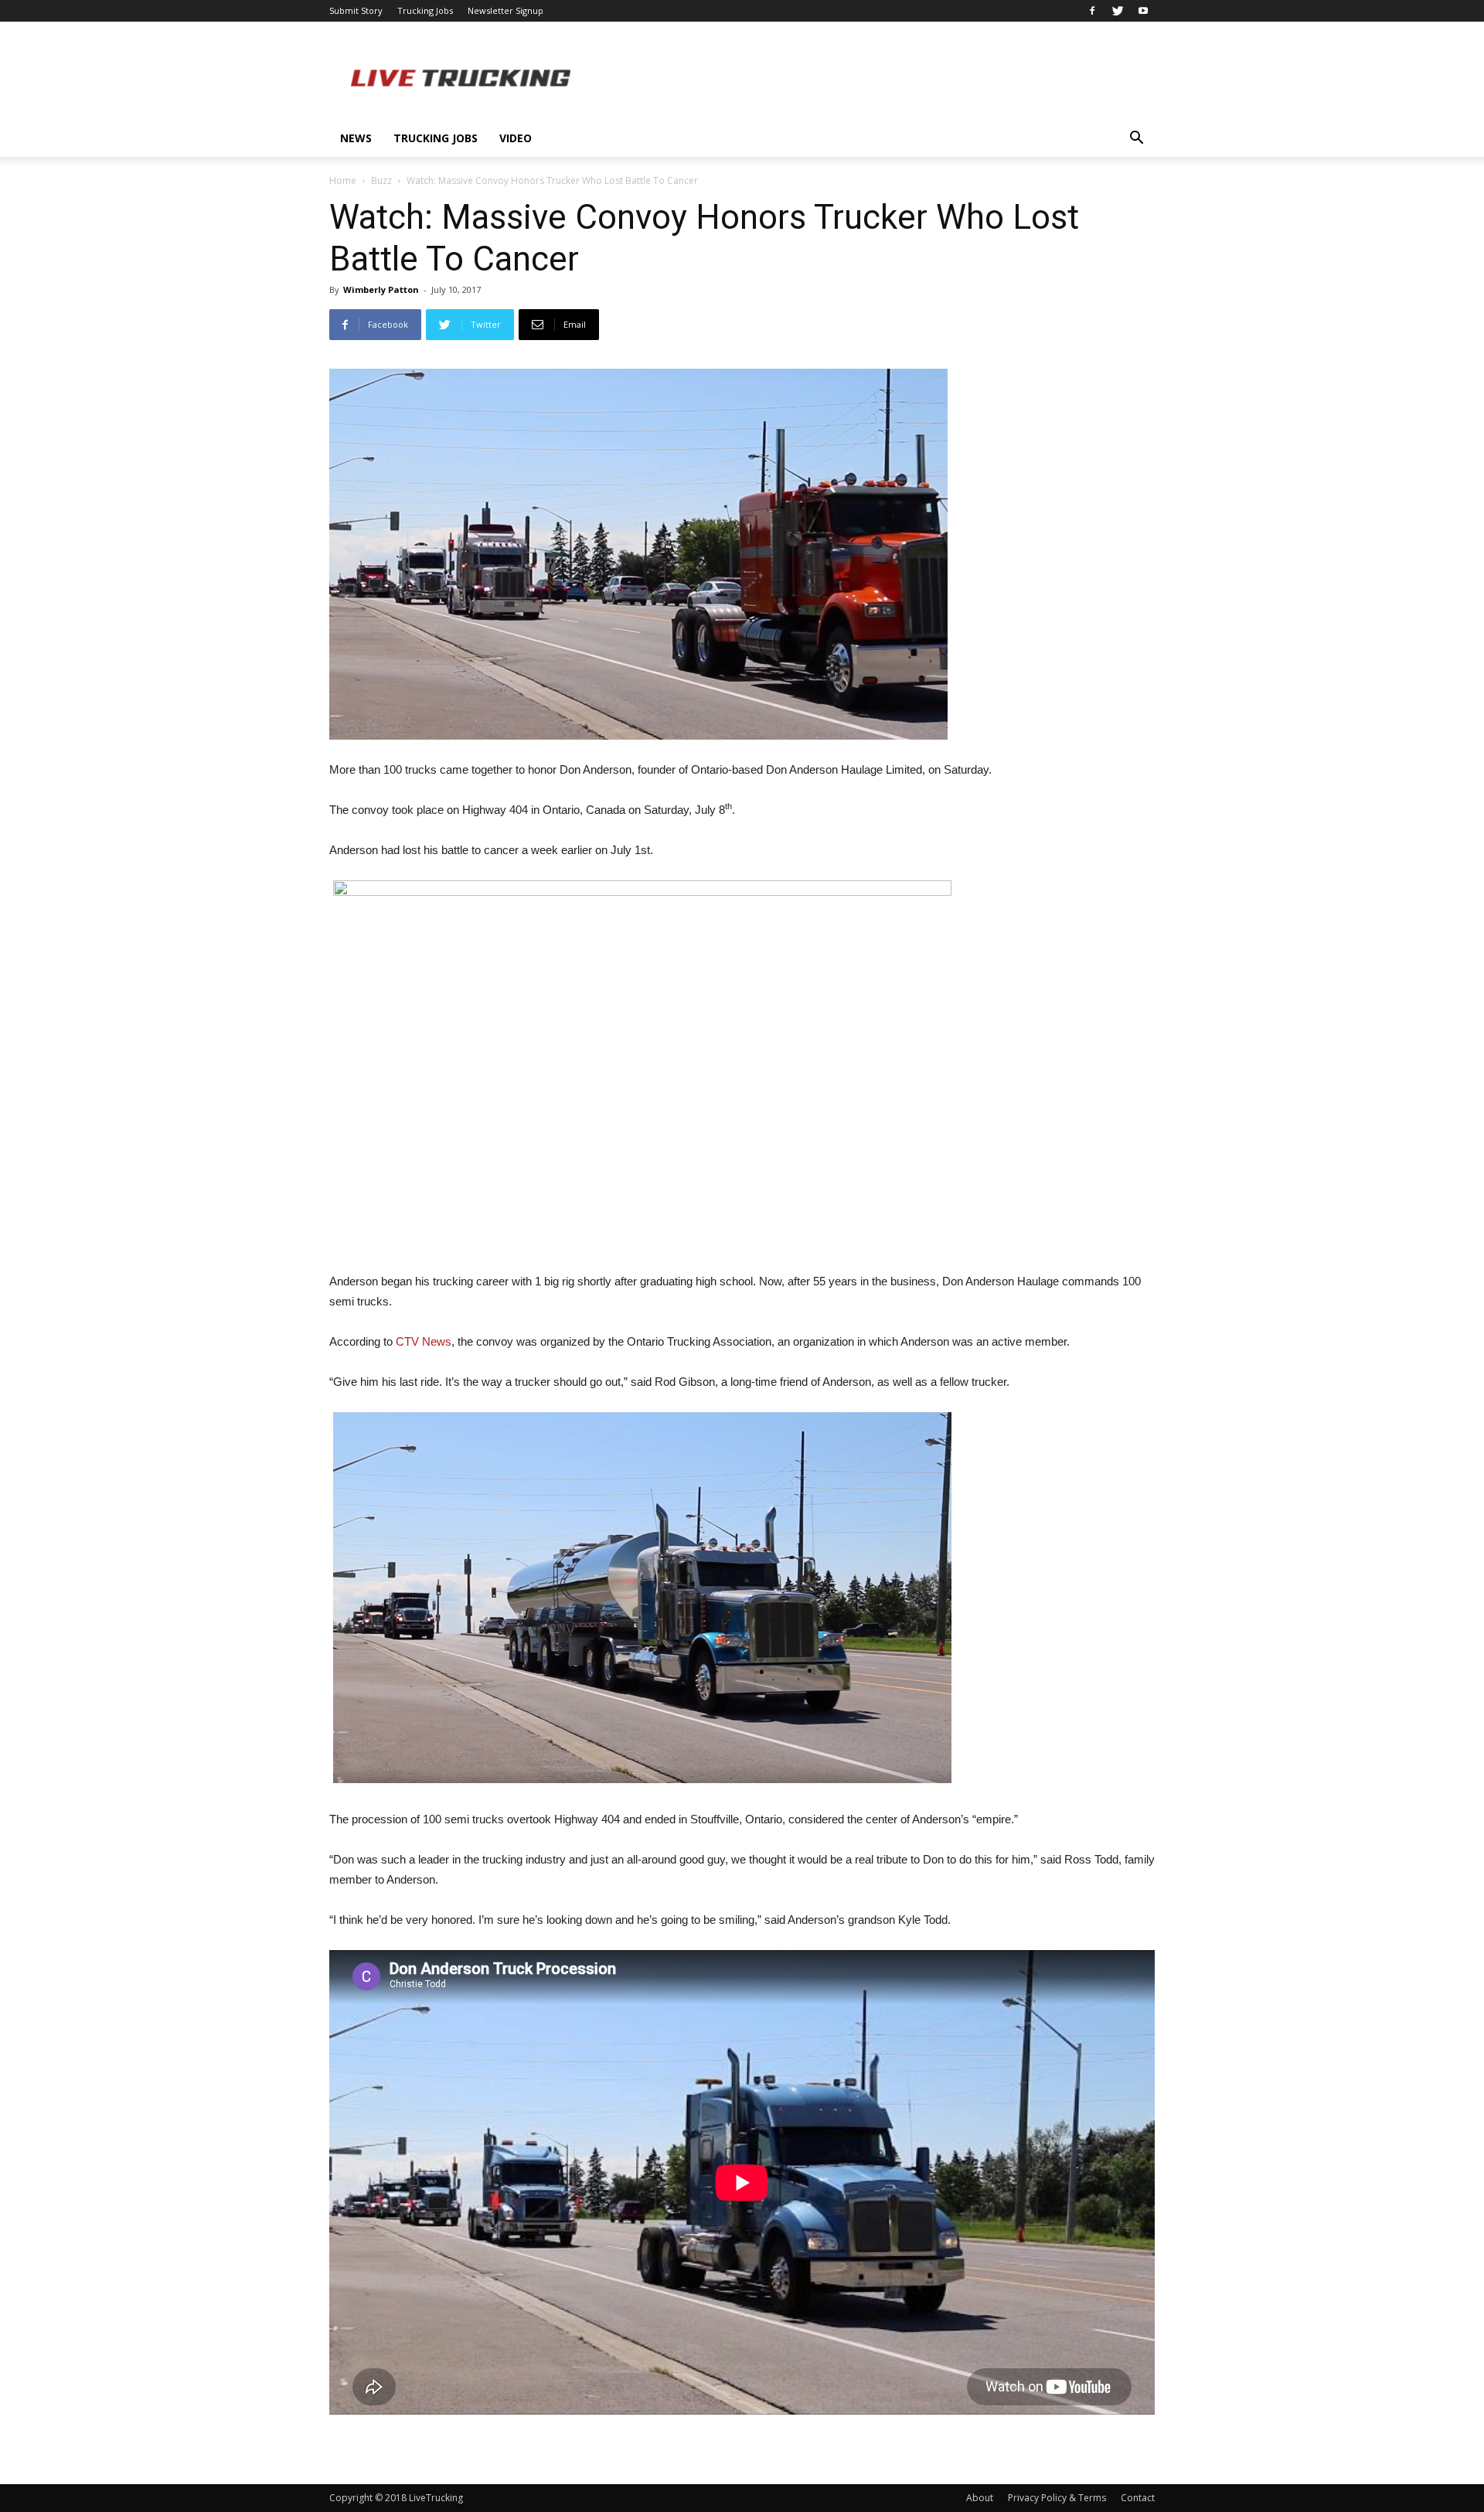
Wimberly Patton (381, 289)
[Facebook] (1092, 11)
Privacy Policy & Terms (1057, 2498)
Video (516, 138)
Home (343, 180)
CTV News (424, 1341)
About (980, 2498)
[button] (1136, 140)
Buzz (381, 180)
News (356, 138)
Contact (1138, 2498)
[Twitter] (1118, 11)
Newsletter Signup (505, 10)
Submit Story (356, 10)
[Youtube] (1143, 11)
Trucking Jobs (425, 10)
